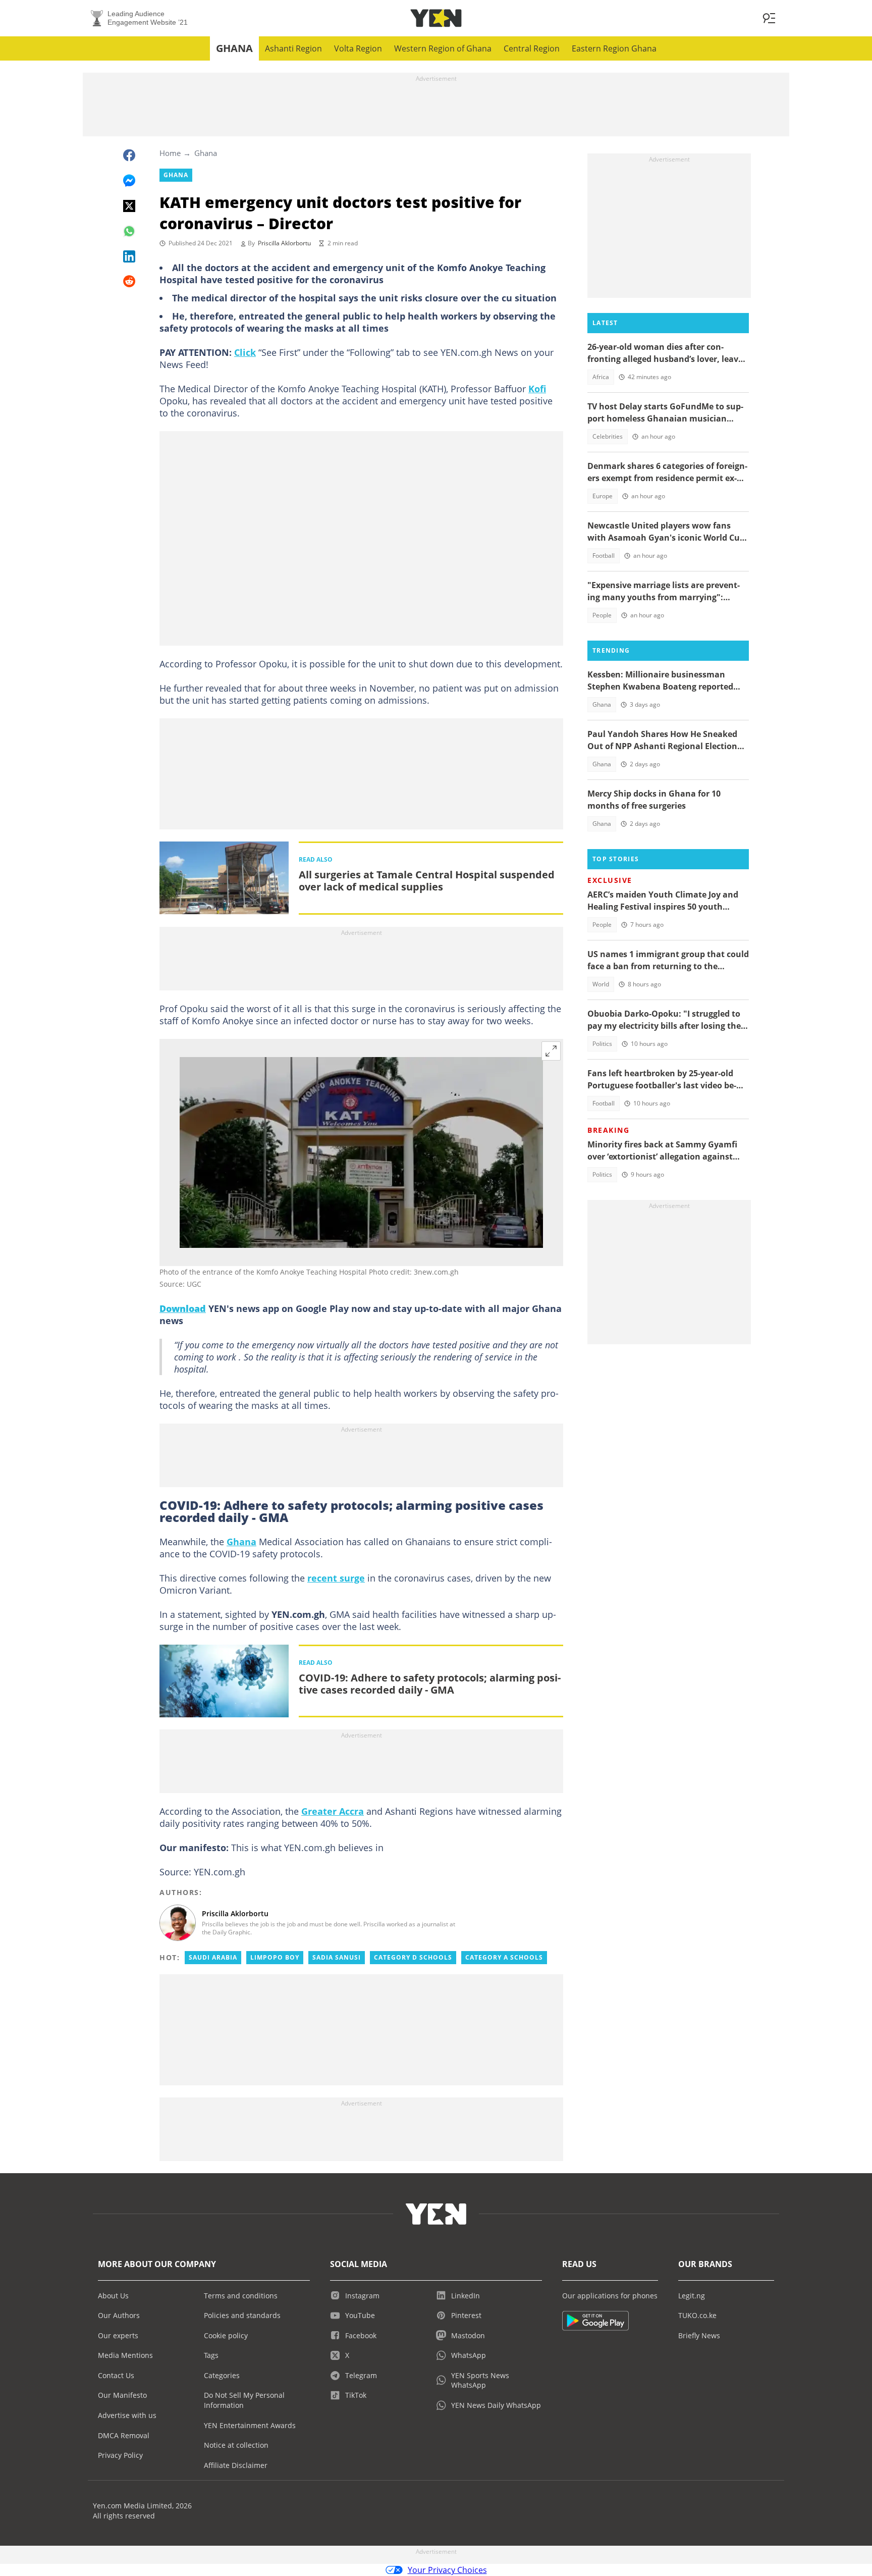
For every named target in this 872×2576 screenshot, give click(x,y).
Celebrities (608, 436)
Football (604, 556)
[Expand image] (551, 1051)
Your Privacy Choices (447, 2570)
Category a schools (504, 1957)
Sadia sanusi (337, 1957)
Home (170, 153)
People (602, 615)
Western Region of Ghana (443, 48)
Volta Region (358, 48)
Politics (602, 1044)
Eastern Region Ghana (614, 48)
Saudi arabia (213, 1957)
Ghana (234, 48)
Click (245, 352)
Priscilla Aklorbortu (284, 243)
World (601, 984)
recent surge (336, 1578)
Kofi (537, 389)
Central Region (532, 48)
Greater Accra (333, 1811)
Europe (603, 496)
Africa (601, 377)
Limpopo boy (275, 1957)
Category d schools (413, 1957)
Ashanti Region (293, 48)
